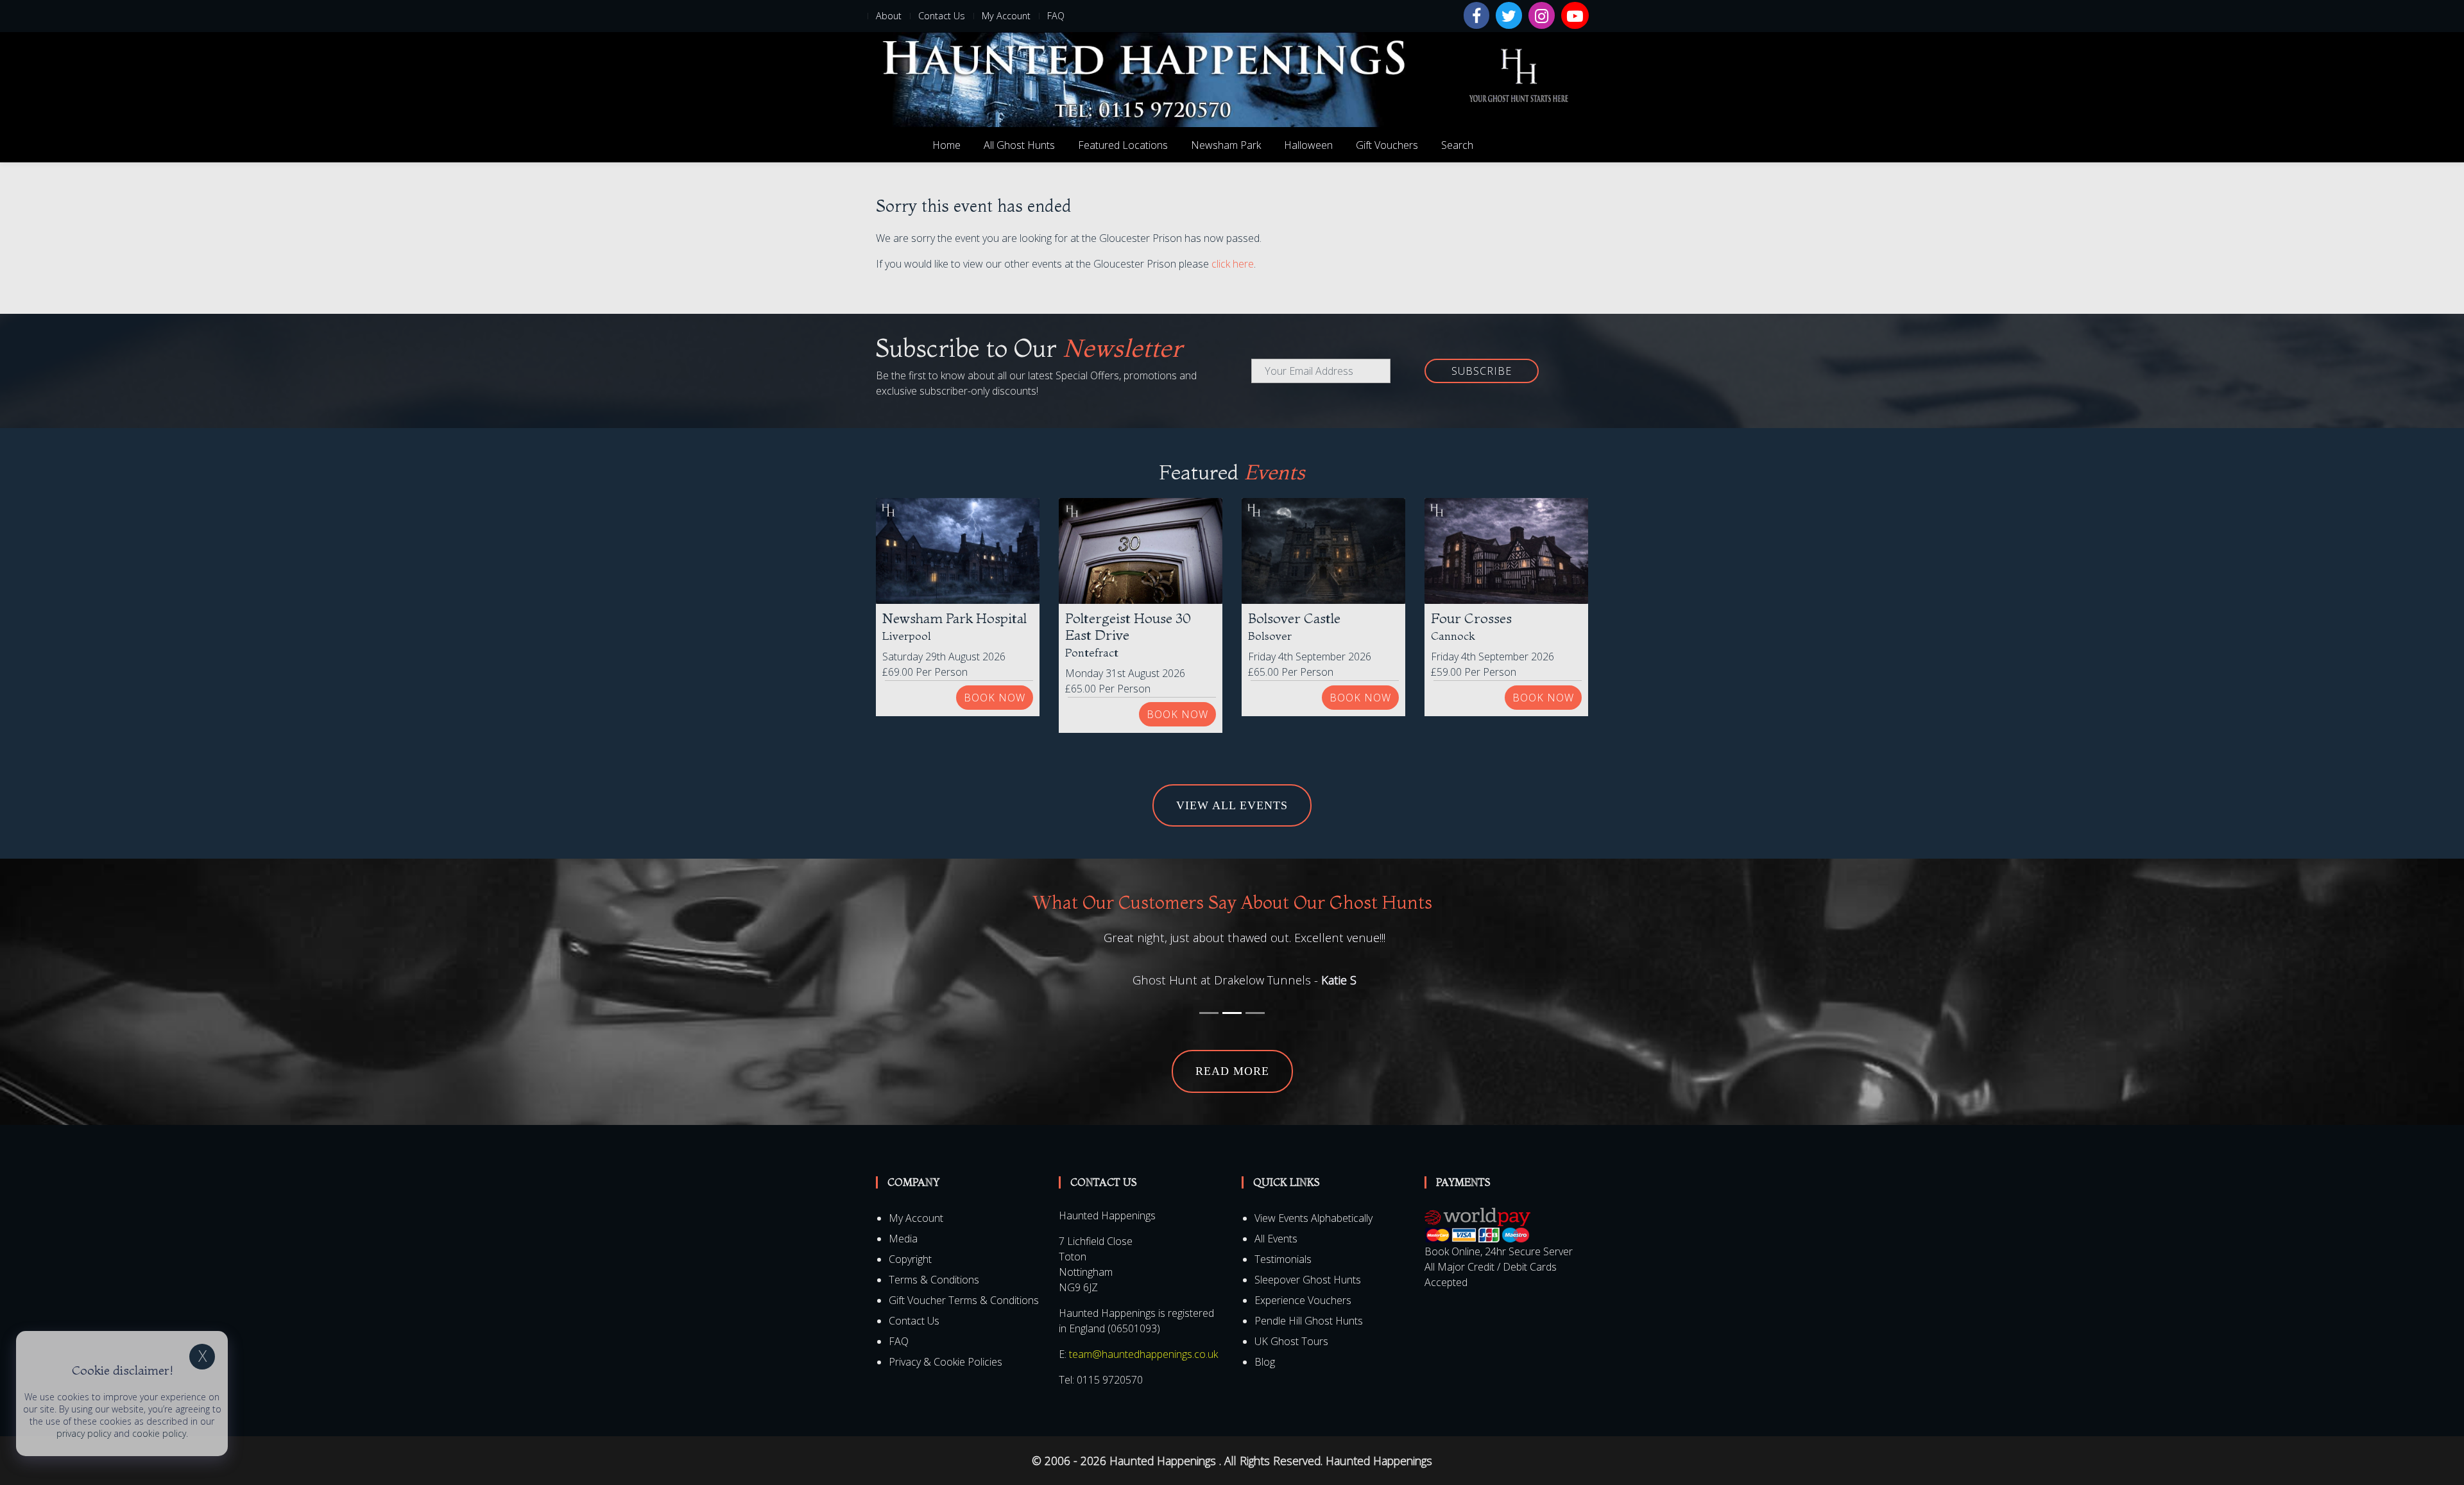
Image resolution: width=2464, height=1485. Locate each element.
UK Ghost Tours (1291, 1361)
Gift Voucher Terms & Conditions (964, 1320)
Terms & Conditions (934, 1300)
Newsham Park (1226, 145)
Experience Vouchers (1303, 1320)
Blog (1265, 1382)
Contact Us (942, 16)
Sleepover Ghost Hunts (1308, 1300)
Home (946, 145)
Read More (1232, 1092)
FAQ (1056, 16)
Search (1457, 145)
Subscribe (1482, 371)
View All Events (1232, 805)
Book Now (995, 698)
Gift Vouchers (1387, 145)
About (889, 16)
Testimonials (1283, 1279)
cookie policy (159, 1433)
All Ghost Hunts (1019, 145)
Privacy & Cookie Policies (945, 1382)
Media (903, 1258)
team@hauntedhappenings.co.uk (1143, 1374)
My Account (1006, 16)
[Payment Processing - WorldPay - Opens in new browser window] (1477, 1245)
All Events (1276, 1258)
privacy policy (84, 1433)
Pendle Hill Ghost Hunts (1309, 1341)
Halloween (1308, 145)
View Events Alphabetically (1313, 1238)
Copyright (910, 1279)
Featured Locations (1123, 145)
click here (1233, 264)
